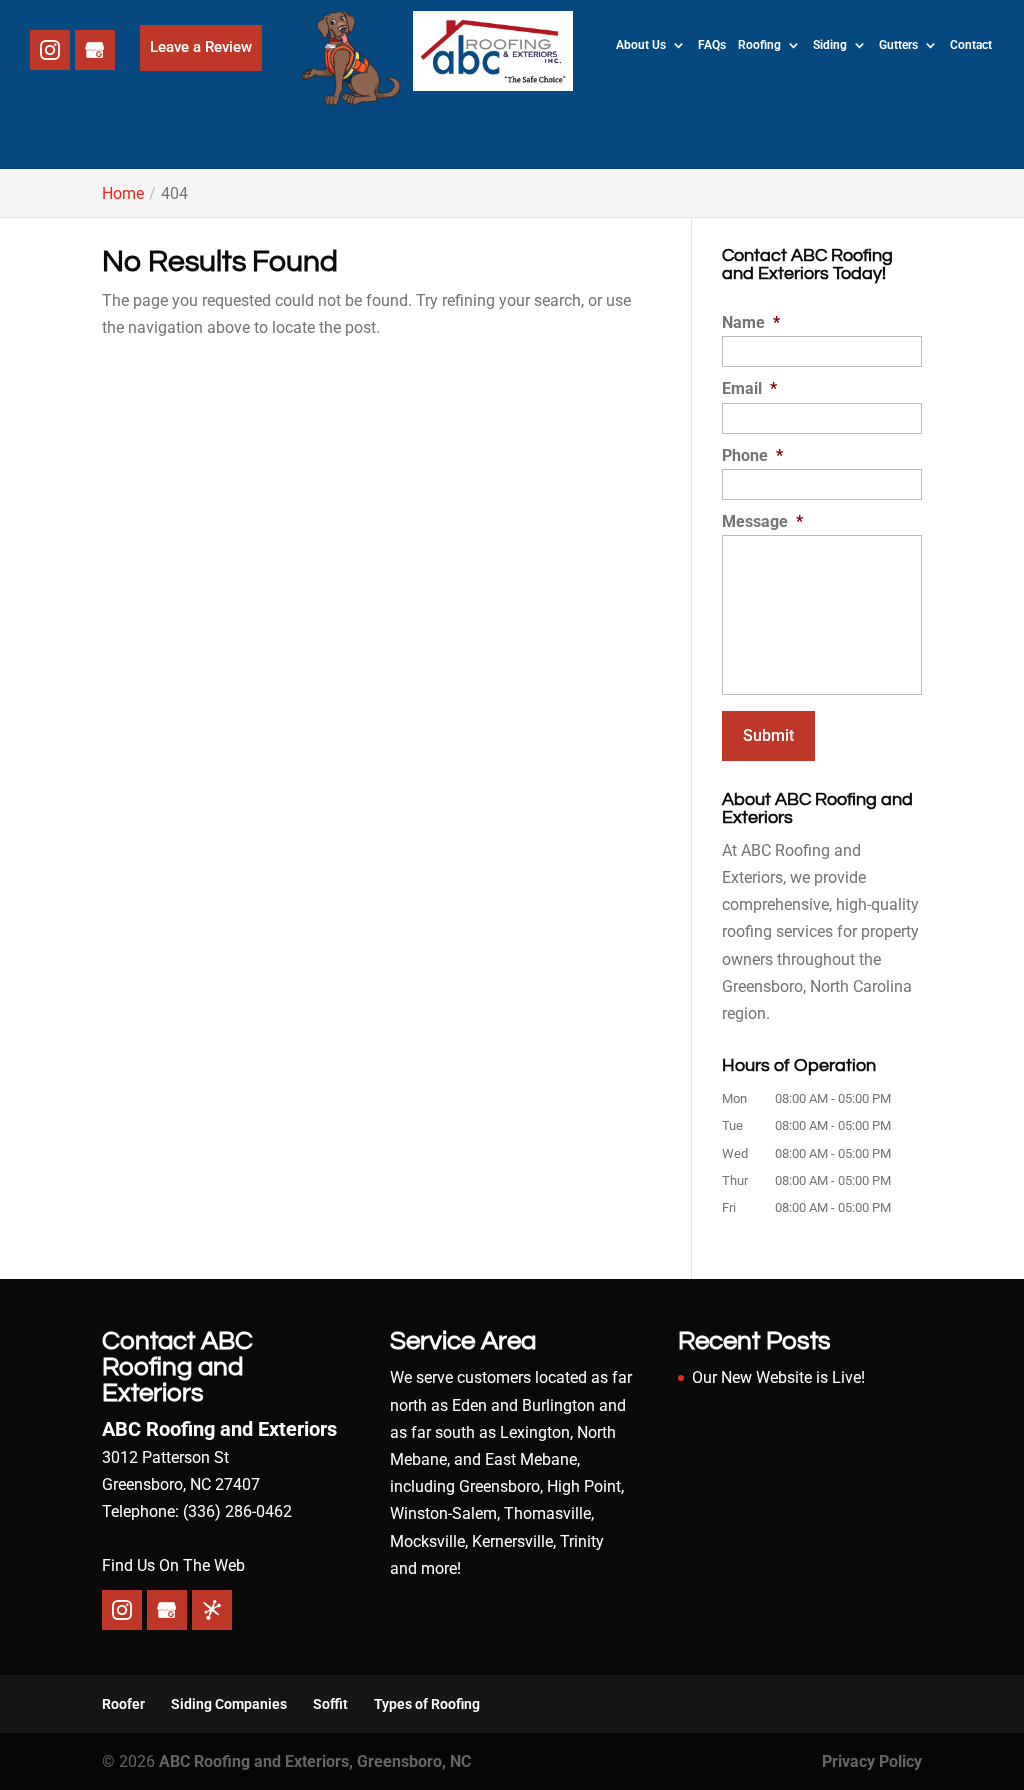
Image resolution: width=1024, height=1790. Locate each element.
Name (751, 322)
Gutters (898, 45)
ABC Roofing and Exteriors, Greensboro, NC (315, 1761)
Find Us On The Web (173, 1565)
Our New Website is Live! (778, 1377)
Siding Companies (229, 1704)
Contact (971, 45)
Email (749, 388)
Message (762, 521)
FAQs (712, 45)
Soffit (330, 1704)
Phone (752, 455)
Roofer (123, 1704)
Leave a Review (201, 47)
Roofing (759, 45)
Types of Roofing (427, 1704)
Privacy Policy (872, 1761)
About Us (641, 45)
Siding (830, 45)
